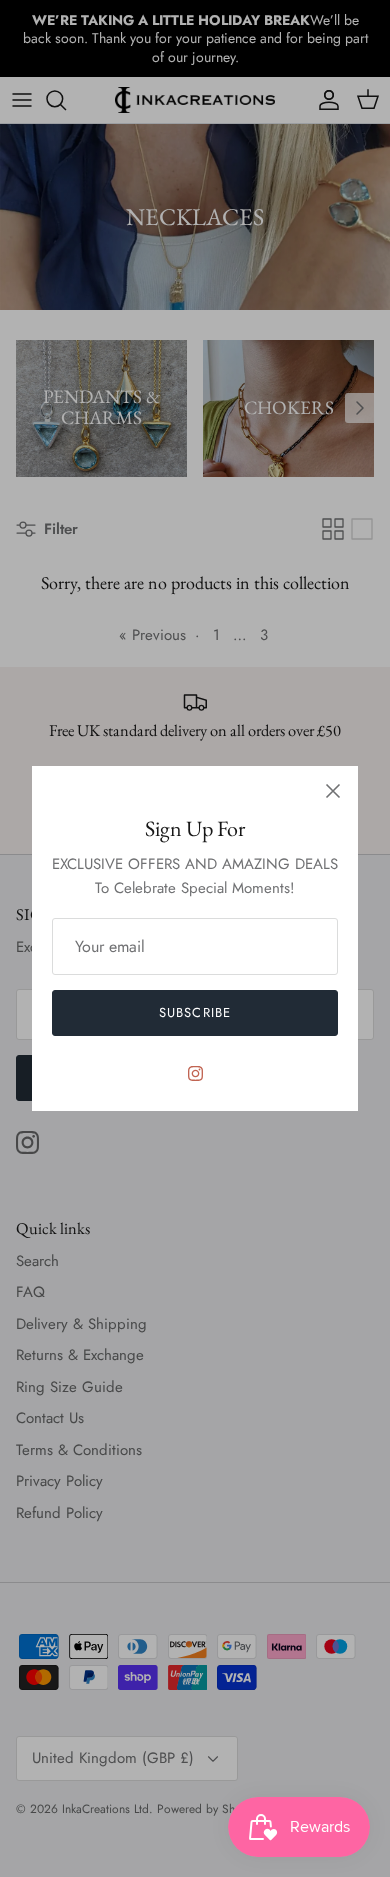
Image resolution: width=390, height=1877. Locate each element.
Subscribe (194, 1012)
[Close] (333, 791)
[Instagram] (195, 1073)
